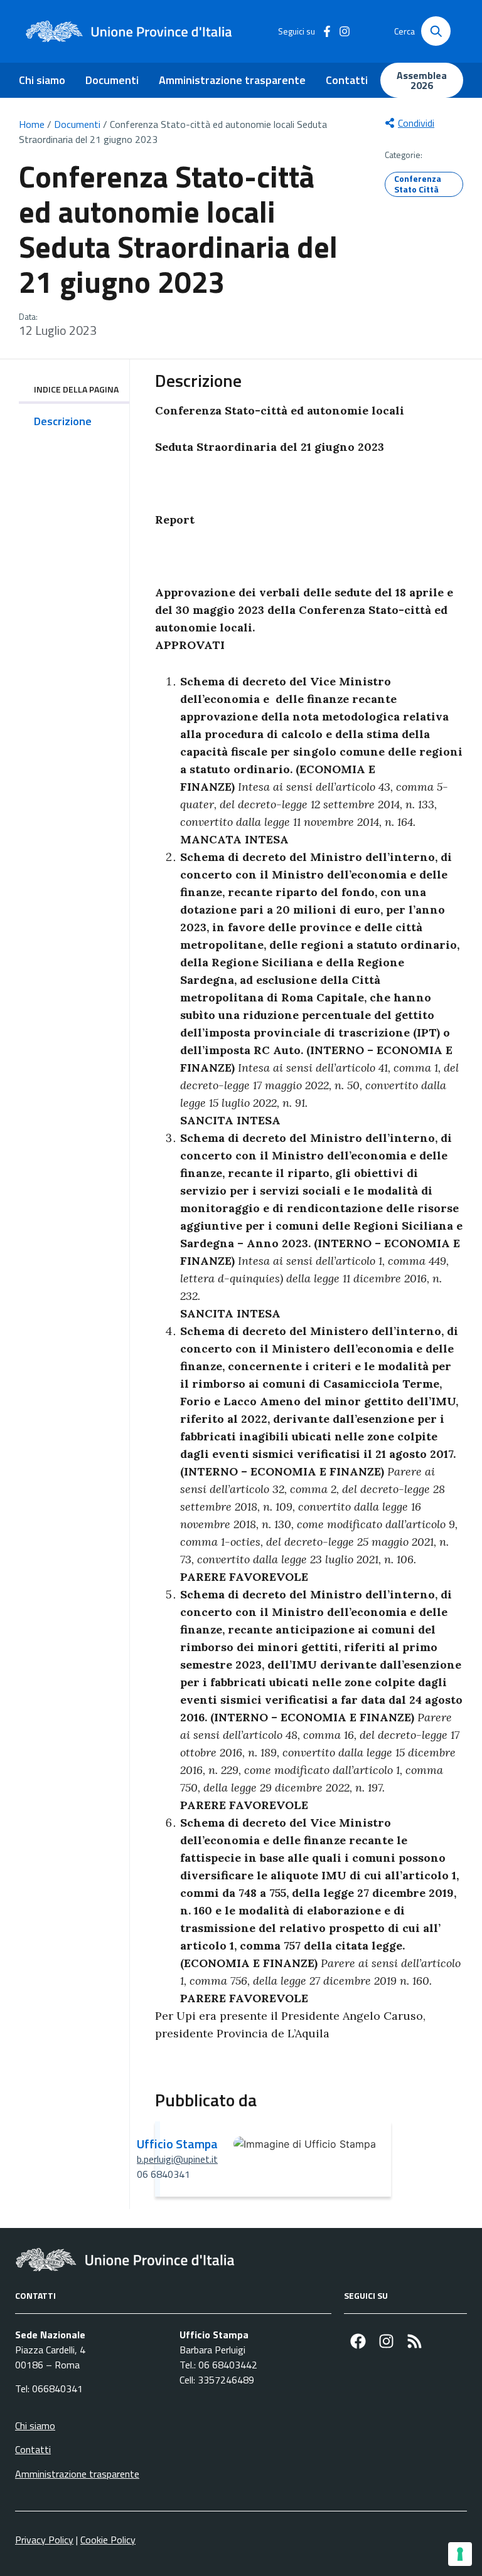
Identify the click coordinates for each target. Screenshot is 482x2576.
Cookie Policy (108, 2540)
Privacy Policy (44, 2540)
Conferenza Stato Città (418, 184)
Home (32, 124)
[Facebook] (358, 2341)
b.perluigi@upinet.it (177, 2159)
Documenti (112, 80)
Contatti (347, 80)
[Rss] (415, 2341)
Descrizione (63, 421)
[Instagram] (386, 2341)
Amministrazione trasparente (232, 80)
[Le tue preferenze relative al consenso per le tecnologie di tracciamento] (460, 2554)
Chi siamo (42, 80)
